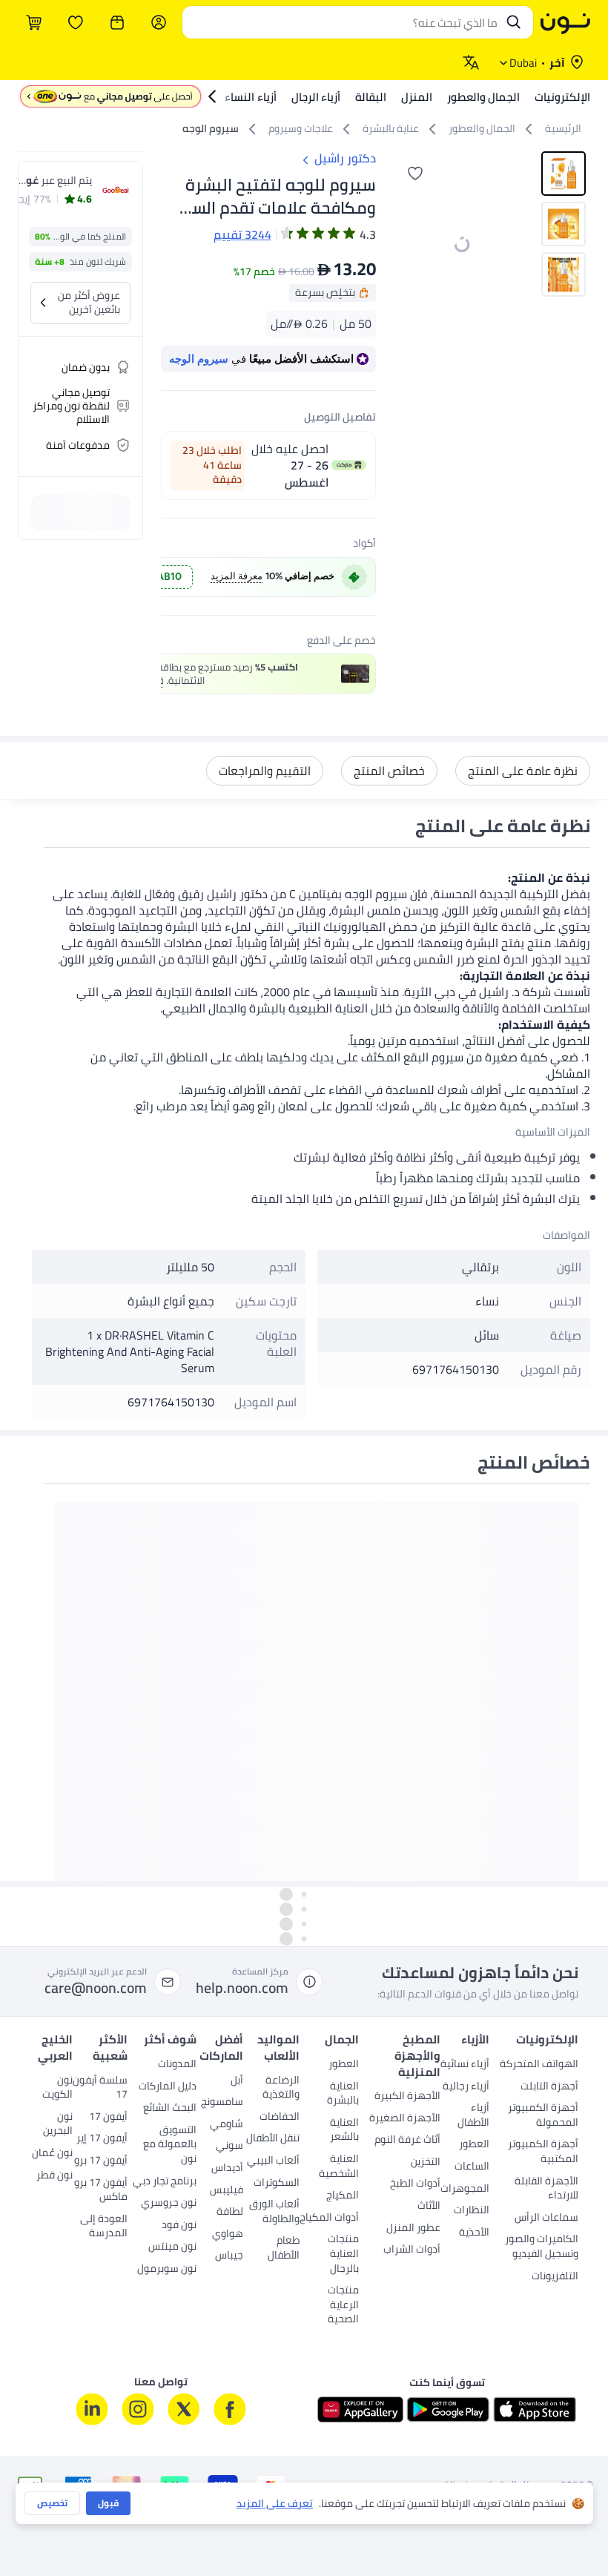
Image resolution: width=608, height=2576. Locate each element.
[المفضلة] (76, 22)
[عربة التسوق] (34, 22)
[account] (159, 22)
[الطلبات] (117, 22)
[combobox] (343, 22)
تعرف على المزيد (275, 2504)
